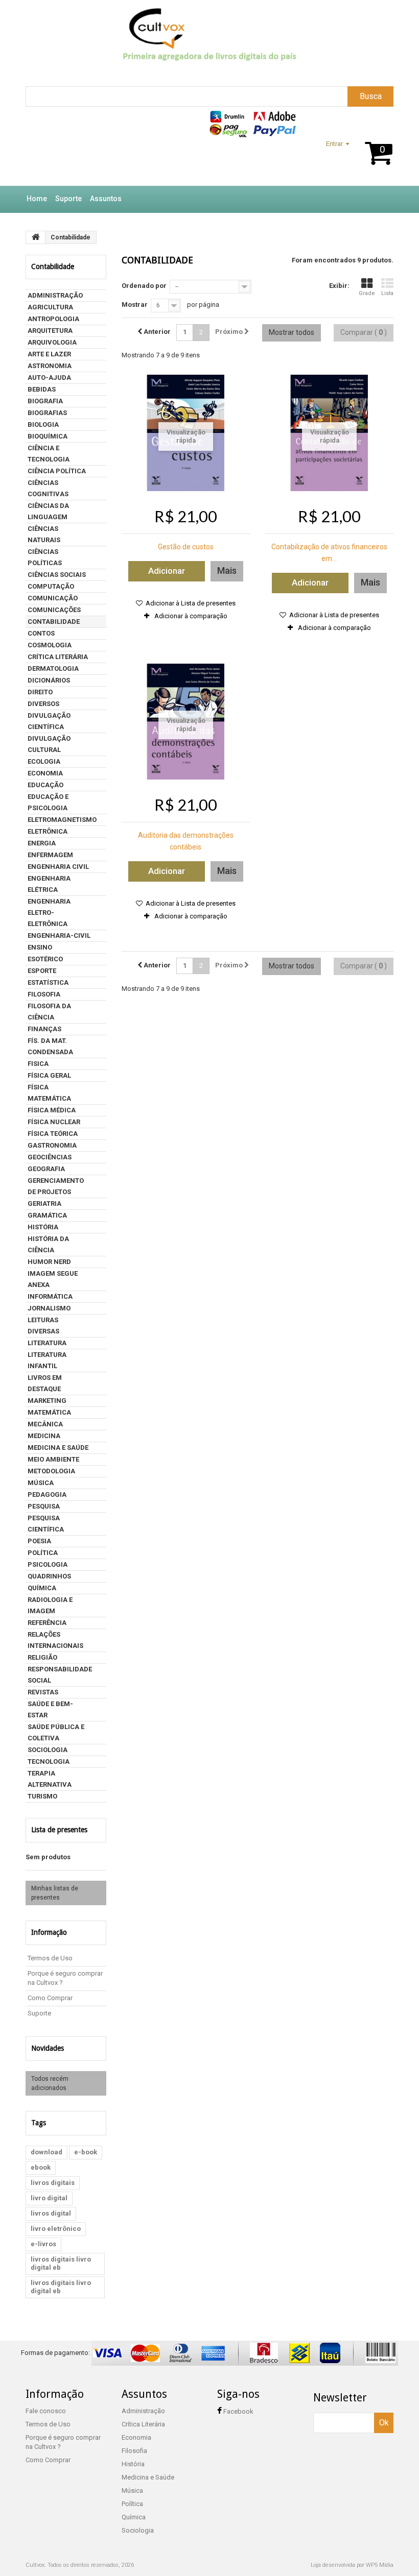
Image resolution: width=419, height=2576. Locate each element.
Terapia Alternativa (50, 1779)
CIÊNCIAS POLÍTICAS (45, 557)
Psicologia (48, 1564)
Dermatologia (53, 669)
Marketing (47, 1401)
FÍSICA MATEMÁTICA (49, 1093)
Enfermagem (50, 855)
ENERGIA (42, 843)
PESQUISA (44, 1506)
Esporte (42, 971)
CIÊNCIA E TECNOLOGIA (49, 454)
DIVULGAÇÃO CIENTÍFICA (49, 721)
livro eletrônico (56, 2229)
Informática (50, 1296)
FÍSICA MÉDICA (52, 1110)
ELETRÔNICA (48, 831)
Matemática (49, 1412)
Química (42, 1588)
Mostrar (135, 305)
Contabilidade (54, 622)
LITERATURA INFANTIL (47, 1360)
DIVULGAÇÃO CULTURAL (49, 744)
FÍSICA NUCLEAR (54, 1122)
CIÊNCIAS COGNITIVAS (48, 488)
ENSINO (40, 947)
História (43, 1227)
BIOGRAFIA (45, 401)
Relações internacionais (55, 1640)
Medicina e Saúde (58, 1448)
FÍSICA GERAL (49, 1075)
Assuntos (106, 199)
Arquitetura (50, 331)
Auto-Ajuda (49, 378)
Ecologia (44, 761)
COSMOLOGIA (50, 645)
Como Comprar (50, 1998)
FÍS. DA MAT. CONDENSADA (50, 1046)
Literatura (47, 1343)
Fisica (38, 1064)
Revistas (43, 1692)
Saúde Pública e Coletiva (56, 1732)
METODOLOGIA (51, 1471)
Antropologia (53, 319)
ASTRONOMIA (50, 366)
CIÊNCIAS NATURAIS (44, 534)
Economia (45, 773)
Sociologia (48, 1750)
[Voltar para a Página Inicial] (36, 237)
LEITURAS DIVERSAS (43, 1326)
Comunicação (53, 598)
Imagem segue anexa (53, 1279)
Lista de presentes (59, 1830)
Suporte (68, 199)
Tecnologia (49, 1761)
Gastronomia (52, 1145)
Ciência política (57, 471)
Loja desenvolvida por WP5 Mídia (352, 2565)
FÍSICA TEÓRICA (53, 1134)
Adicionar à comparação (191, 616)
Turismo (42, 1796)
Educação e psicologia (48, 802)
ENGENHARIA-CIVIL (59, 935)
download (46, 2152)
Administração (55, 295)
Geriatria (44, 1204)
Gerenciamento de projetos (56, 1186)
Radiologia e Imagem (50, 1605)
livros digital (51, 2213)
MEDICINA (44, 1436)
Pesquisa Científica (46, 1524)
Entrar (334, 144)
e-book (86, 2152)
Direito (40, 692)
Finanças (44, 1029)
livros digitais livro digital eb (61, 2263)
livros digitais (53, 2183)
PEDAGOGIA (47, 1494)
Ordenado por (144, 286)
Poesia (39, 1541)
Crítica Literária (58, 657)
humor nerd (49, 1262)
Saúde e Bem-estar (50, 1709)
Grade (367, 293)
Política (43, 1553)
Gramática (47, 1215)
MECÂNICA (45, 1424)
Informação (49, 1932)
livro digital (49, 2198)
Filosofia (44, 994)
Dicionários (49, 680)
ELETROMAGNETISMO (62, 820)
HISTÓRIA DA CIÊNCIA (48, 1244)
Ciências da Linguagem (48, 511)
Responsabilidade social (60, 1675)
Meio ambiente (53, 1459)
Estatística (48, 982)
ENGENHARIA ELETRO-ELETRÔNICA (49, 913)
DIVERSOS (43, 704)
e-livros (43, 2244)
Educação (45, 785)
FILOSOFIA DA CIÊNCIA (49, 1012)
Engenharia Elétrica (49, 884)
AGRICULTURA (50, 307)
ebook (41, 2167)
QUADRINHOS (49, 1576)
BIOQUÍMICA (48, 436)
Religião (42, 1657)
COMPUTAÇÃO (51, 586)
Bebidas (42, 389)
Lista (387, 293)
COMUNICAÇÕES (54, 610)
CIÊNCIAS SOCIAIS (57, 575)
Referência (47, 1623)
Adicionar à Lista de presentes (190, 603)
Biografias (47, 413)
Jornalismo (49, 1308)
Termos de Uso (50, 1958)
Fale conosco (46, 2411)
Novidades (48, 2048)
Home (37, 199)
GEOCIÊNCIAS (50, 1157)
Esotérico (45, 959)
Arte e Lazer (49, 354)
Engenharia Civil (58, 867)
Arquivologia (52, 342)
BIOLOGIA (43, 424)
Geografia (46, 1169)
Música (41, 1483)
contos (41, 633)
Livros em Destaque (45, 1383)
